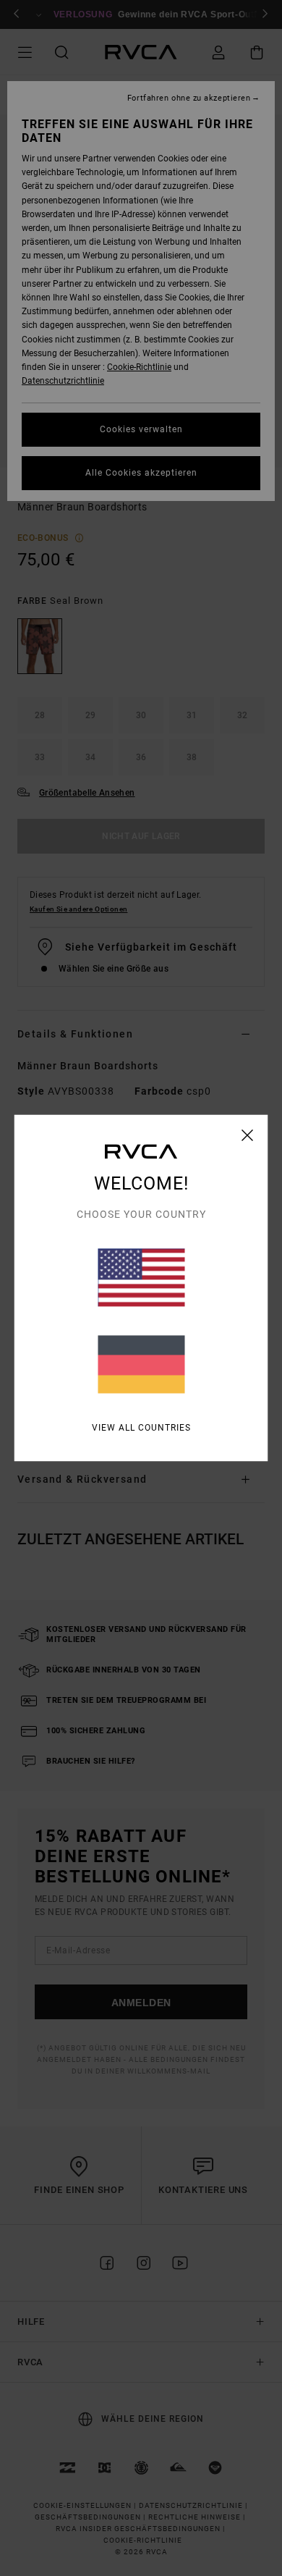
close (248, 1135)
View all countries (141, 1428)
